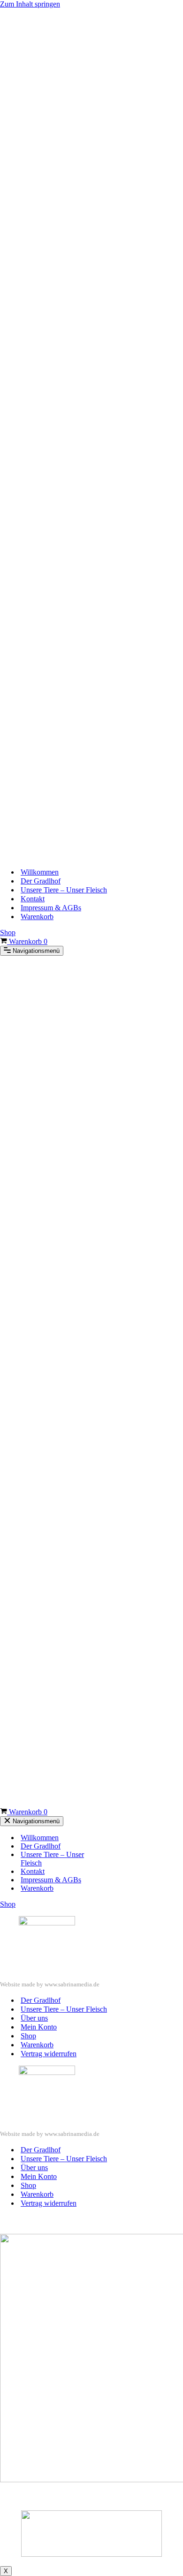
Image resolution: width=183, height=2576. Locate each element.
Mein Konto (39, 2027)
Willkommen (40, 872)
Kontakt (33, 899)
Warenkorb (37, 917)
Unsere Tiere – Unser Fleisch (64, 890)
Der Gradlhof (41, 881)
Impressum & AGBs (51, 908)
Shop (8, 932)
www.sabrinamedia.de (72, 1984)
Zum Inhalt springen (30, 4)
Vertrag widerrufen (49, 2054)
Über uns (34, 2018)
